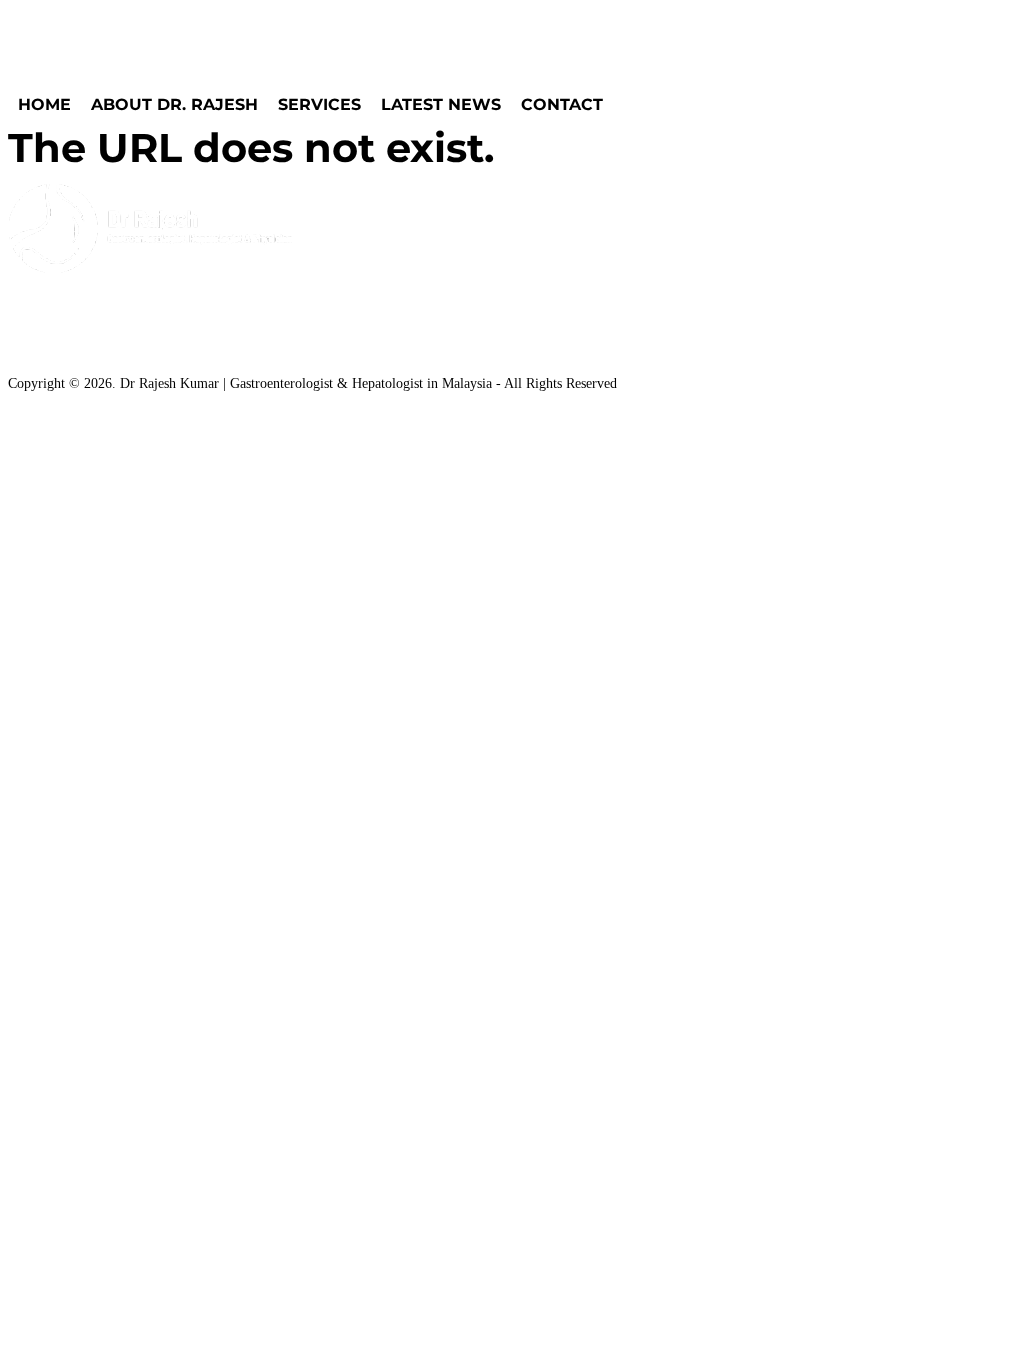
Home (44, 104)
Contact (562, 104)
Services (319, 104)
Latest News (441, 104)
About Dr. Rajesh (174, 104)
